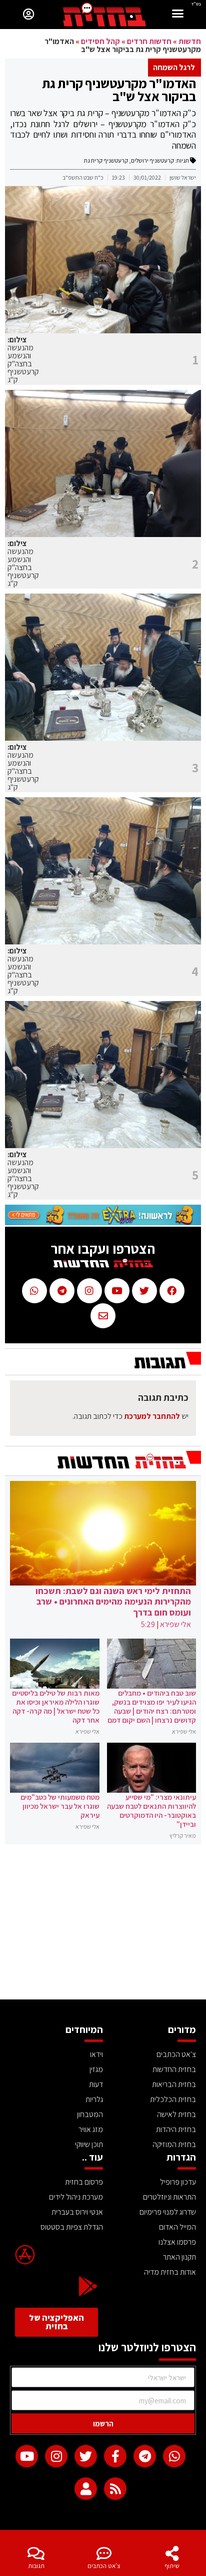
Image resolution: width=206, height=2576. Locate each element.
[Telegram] (145, 2456)
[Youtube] (27, 2456)
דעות (96, 2084)
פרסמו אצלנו (177, 2242)
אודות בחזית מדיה (170, 2272)
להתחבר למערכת (152, 1416)
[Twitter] (86, 2456)
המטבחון (90, 2114)
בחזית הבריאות (174, 2084)
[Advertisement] (103, 1924)
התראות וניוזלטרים (169, 2197)
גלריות (94, 2099)
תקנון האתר (179, 2257)
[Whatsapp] (174, 2456)
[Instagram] (56, 2456)
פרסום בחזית (84, 2182)
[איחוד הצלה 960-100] (103, 1222)
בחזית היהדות (176, 2129)
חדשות (190, 41)
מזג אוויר (91, 2129)
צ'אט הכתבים (104, 2566)
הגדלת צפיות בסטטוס (72, 2227)
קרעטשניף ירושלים (152, 160)
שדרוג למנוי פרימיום (168, 2212)
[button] (178, 15)
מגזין (96, 2069)
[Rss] (115, 2489)
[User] (86, 2489)
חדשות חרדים (149, 41)
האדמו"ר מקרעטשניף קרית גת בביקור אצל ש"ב (119, 90)
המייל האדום (177, 2227)
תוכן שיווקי (89, 2144)
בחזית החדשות (174, 2069)
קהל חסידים (100, 41)
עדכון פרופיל (178, 2182)
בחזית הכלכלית (173, 2099)
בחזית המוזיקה (174, 2144)
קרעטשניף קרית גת (106, 160)
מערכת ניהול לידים (76, 2197)
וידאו (96, 2054)
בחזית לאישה (176, 2114)
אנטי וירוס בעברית (77, 2212)
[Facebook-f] (115, 2456)
